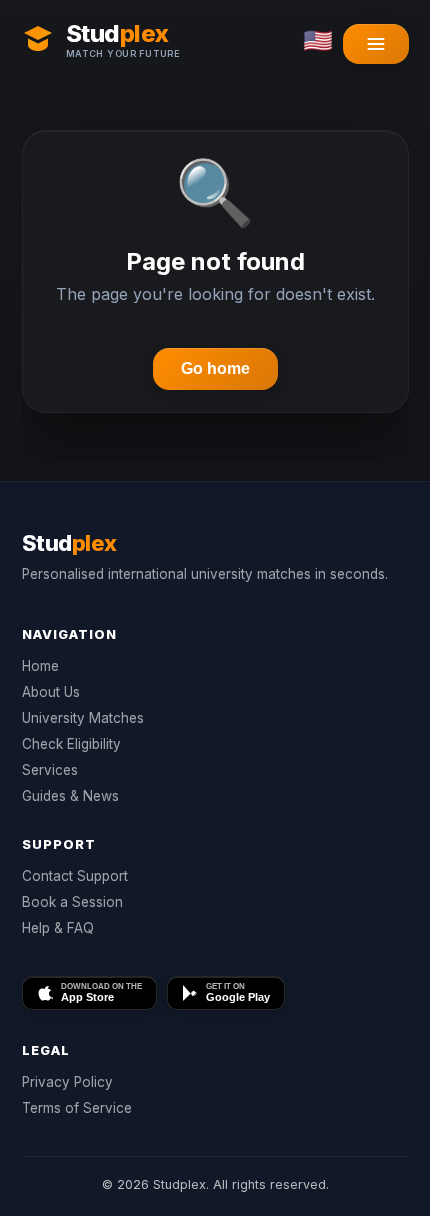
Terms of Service (77, 1108)
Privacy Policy (67, 1082)
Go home (215, 368)
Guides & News (70, 796)
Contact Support (75, 876)
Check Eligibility (71, 744)
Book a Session (72, 902)
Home (40, 666)
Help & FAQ (58, 928)
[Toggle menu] (376, 44)
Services (50, 770)
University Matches (83, 718)
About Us (51, 692)
